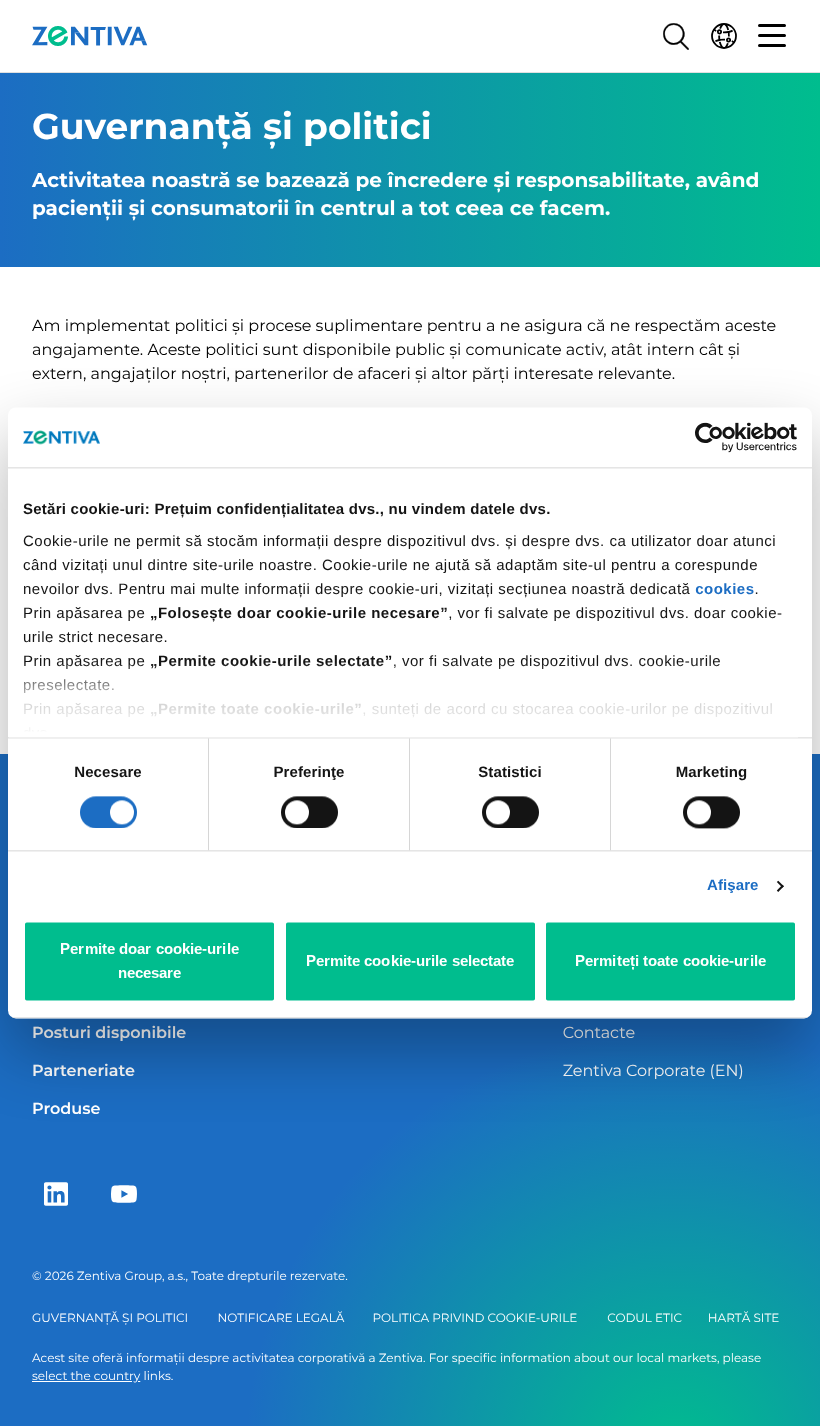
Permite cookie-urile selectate (410, 961)
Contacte (599, 1033)
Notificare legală (281, 1318)
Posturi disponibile (109, 1033)
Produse (66, 1109)
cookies (724, 589)
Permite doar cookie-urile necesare (149, 961)
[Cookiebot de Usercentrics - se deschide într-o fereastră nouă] (709, 437)
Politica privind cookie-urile (474, 1318)
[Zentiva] (90, 36)
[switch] (309, 812)
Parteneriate (83, 1071)
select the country (86, 1376)
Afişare (733, 885)
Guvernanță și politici (110, 1318)
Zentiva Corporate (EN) (653, 1071)
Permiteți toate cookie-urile (670, 961)
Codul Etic (644, 1318)
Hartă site (743, 1318)
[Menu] (772, 36)
